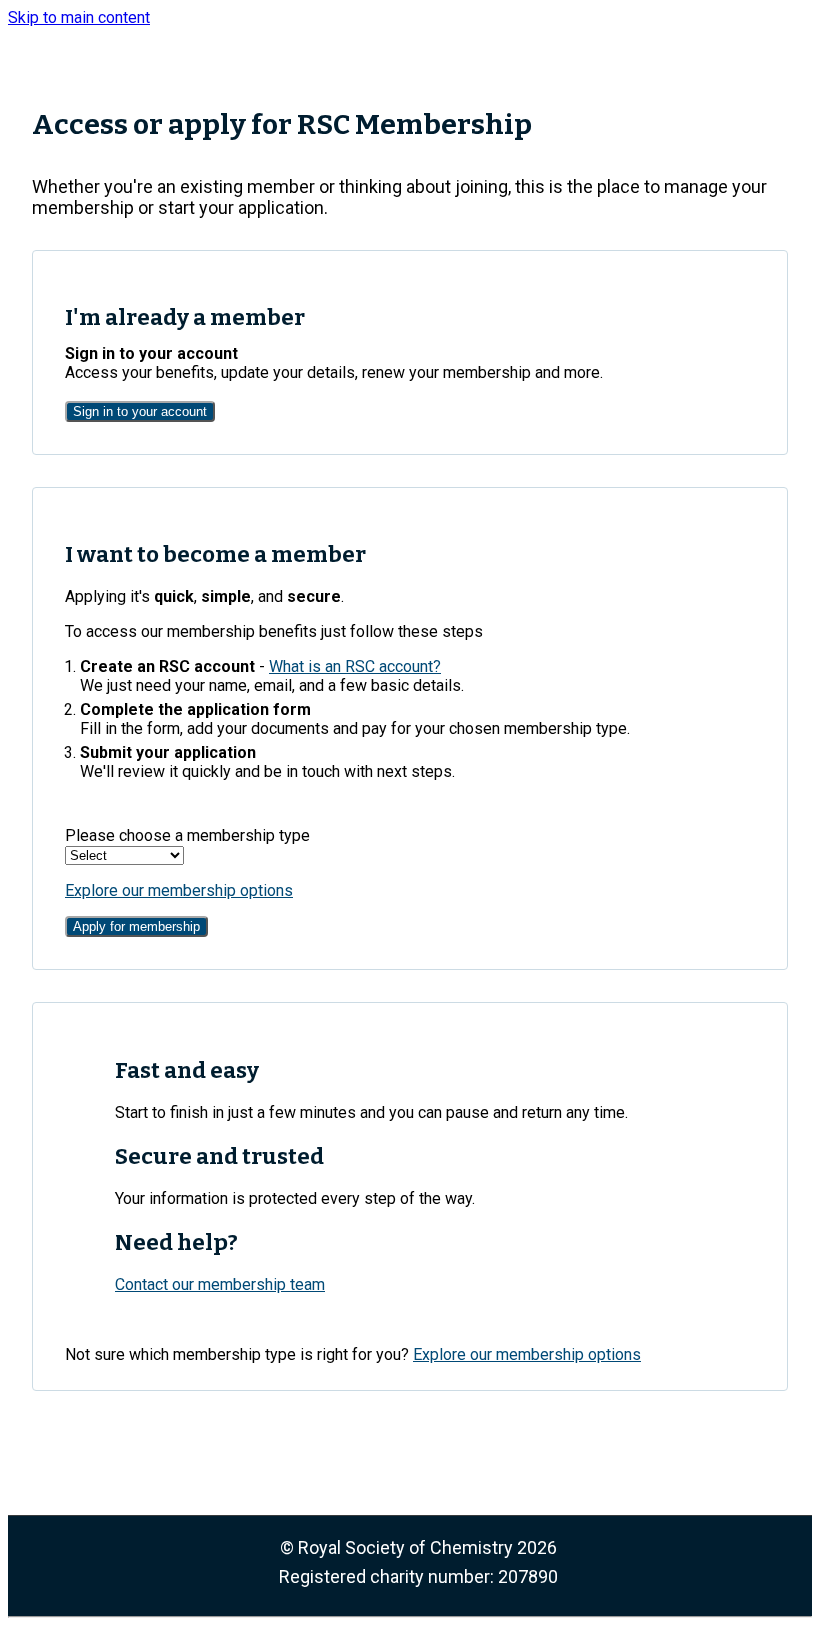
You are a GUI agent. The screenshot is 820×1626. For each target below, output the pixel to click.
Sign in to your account (140, 411)
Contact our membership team (220, 1284)
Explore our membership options (179, 890)
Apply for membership (136, 926)
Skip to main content (79, 17)
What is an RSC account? (355, 666)
